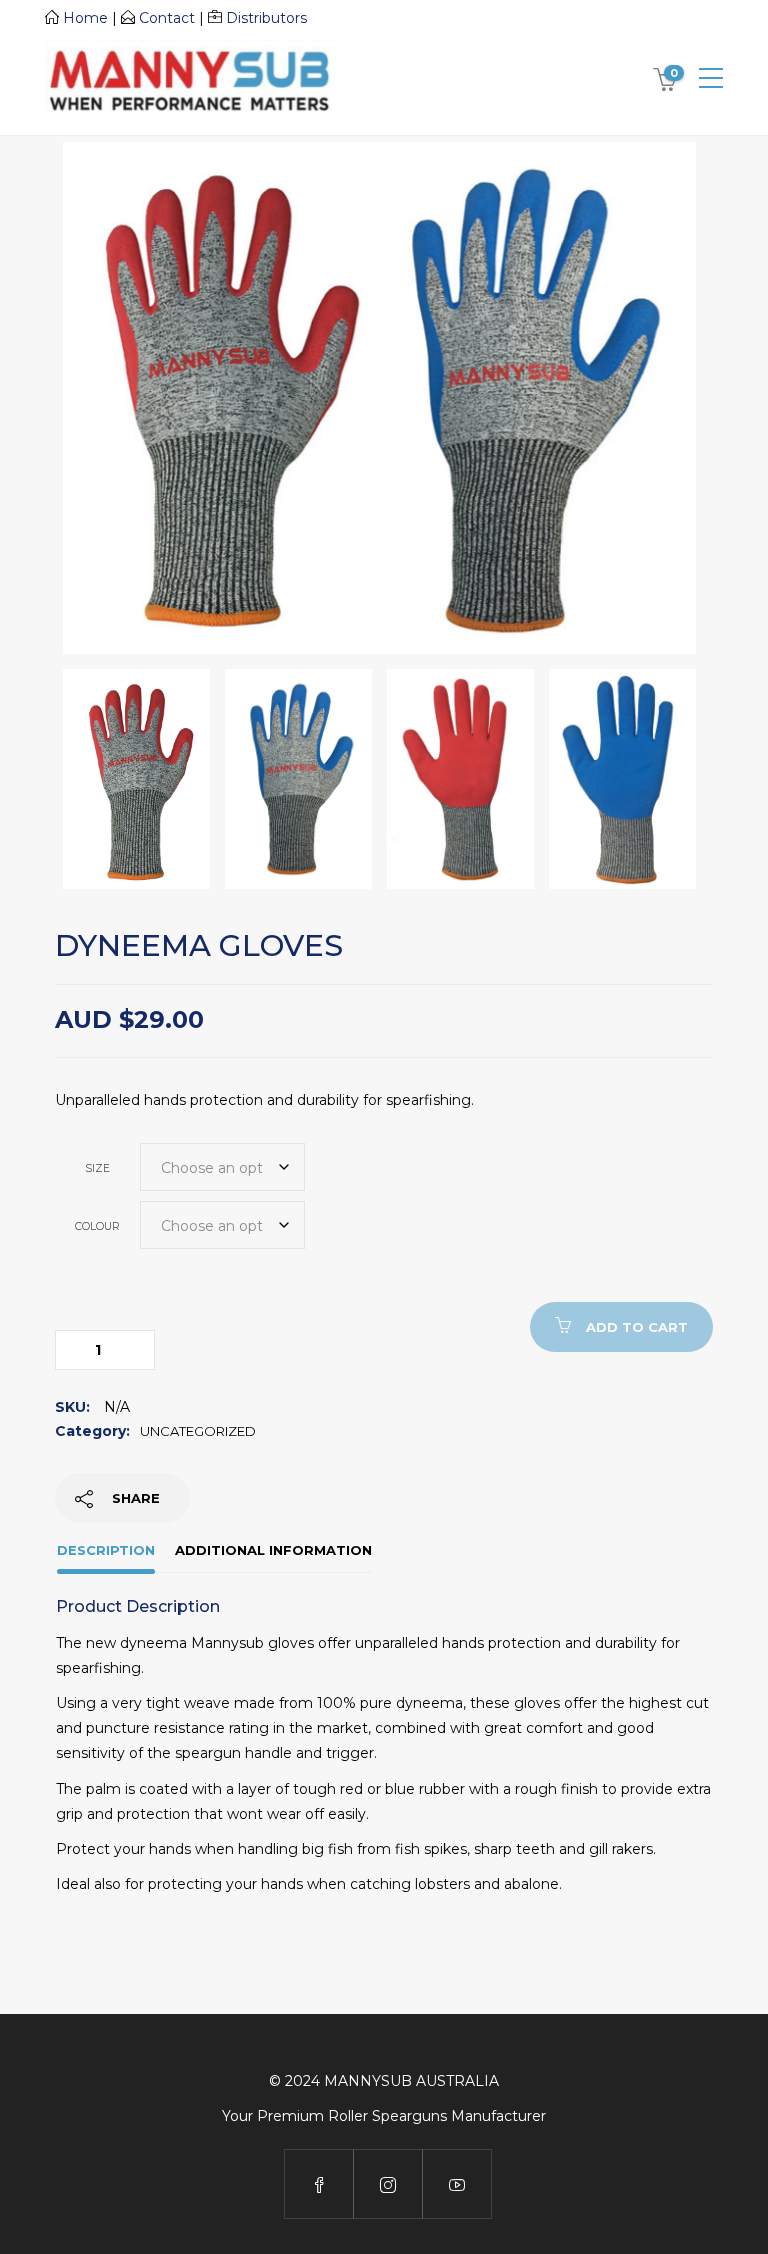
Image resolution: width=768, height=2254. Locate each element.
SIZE (97, 1168)
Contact (167, 18)
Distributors (266, 18)
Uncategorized (198, 1431)
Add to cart (637, 1327)
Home (85, 18)
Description (106, 1550)
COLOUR (97, 1226)
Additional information (273, 1550)
